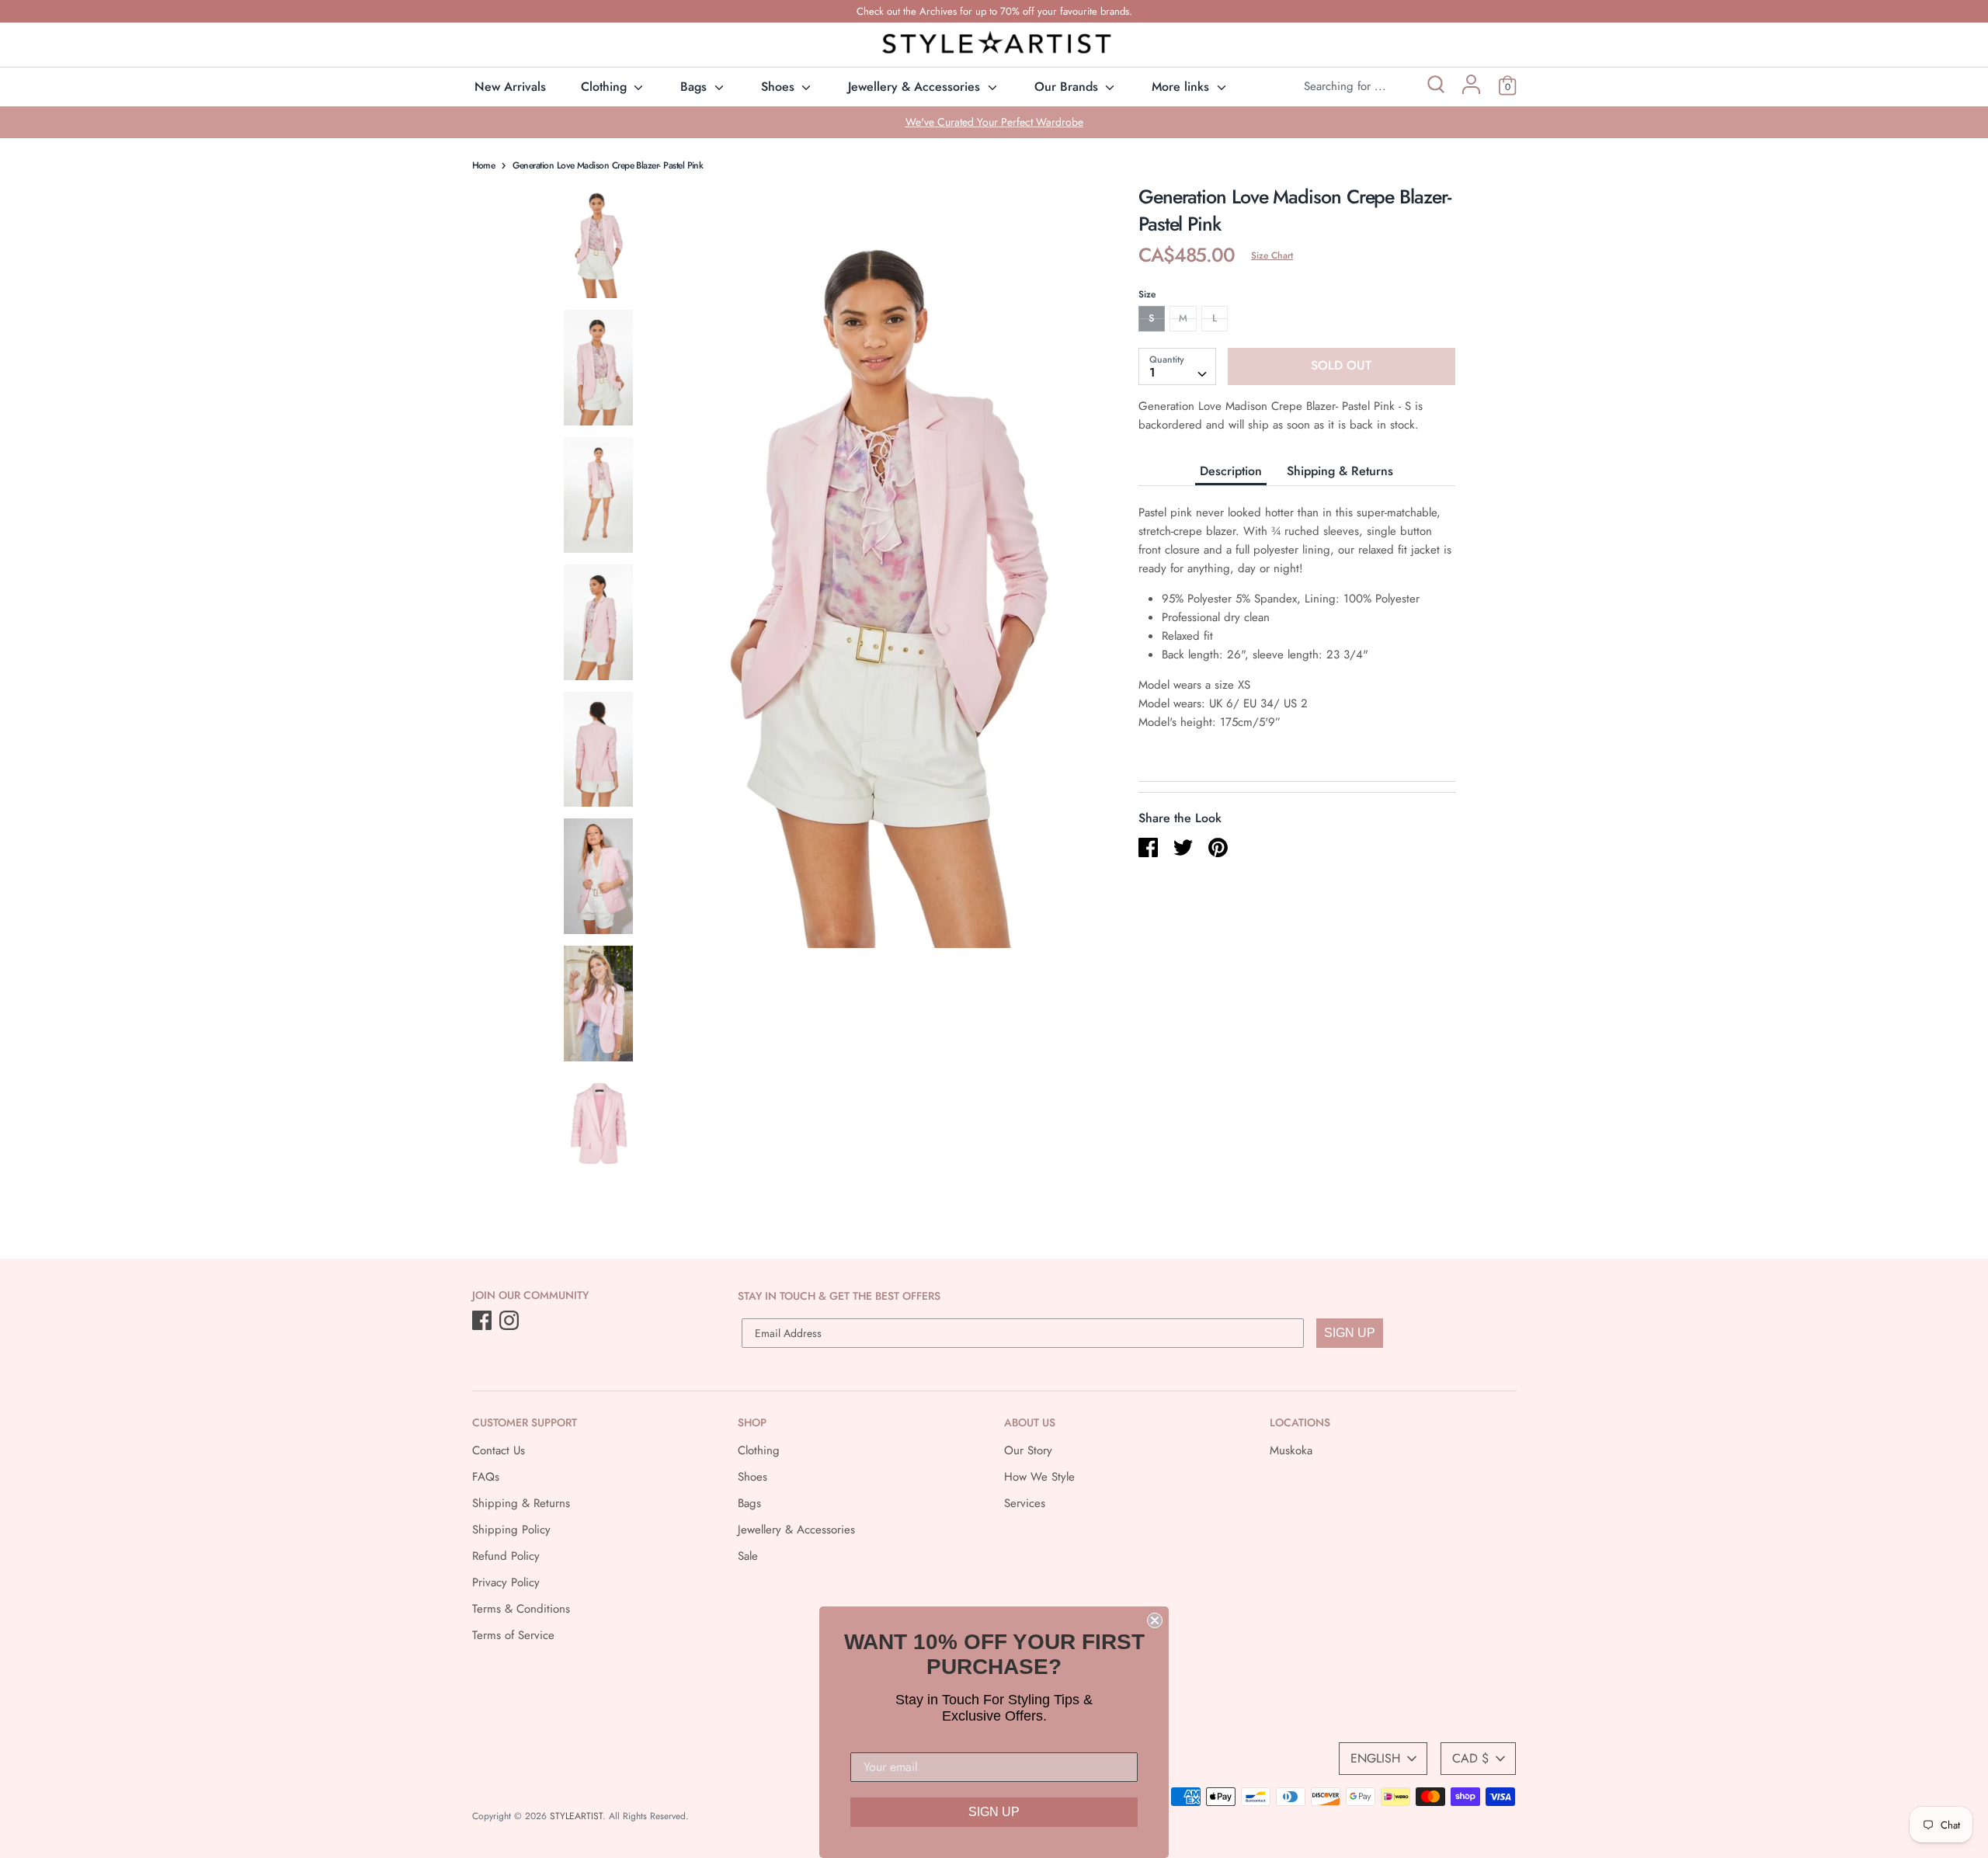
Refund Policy (506, 1556)
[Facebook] (483, 1321)
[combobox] (1177, 366)
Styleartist (576, 1816)
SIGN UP (1350, 1333)
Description (1231, 470)
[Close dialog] (1155, 1620)
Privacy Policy (506, 1582)
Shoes (780, 87)
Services (1025, 1503)
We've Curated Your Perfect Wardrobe (994, 122)
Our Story (1028, 1450)
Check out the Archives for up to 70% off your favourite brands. (994, 11)
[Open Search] (1435, 87)
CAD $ (1470, 1758)
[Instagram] (511, 1321)
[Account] (1471, 90)
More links (1182, 87)
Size (1147, 294)
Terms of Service (513, 1635)
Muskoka (1291, 1450)
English (1375, 1758)
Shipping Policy (511, 1530)
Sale (748, 1556)
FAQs (486, 1477)
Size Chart (1272, 255)
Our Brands (1068, 87)
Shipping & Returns (1340, 470)
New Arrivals (510, 87)
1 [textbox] (1152, 372)
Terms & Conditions (521, 1609)
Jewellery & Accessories (916, 87)
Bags (695, 87)
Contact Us (499, 1450)
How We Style (1039, 1477)
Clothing (606, 87)
